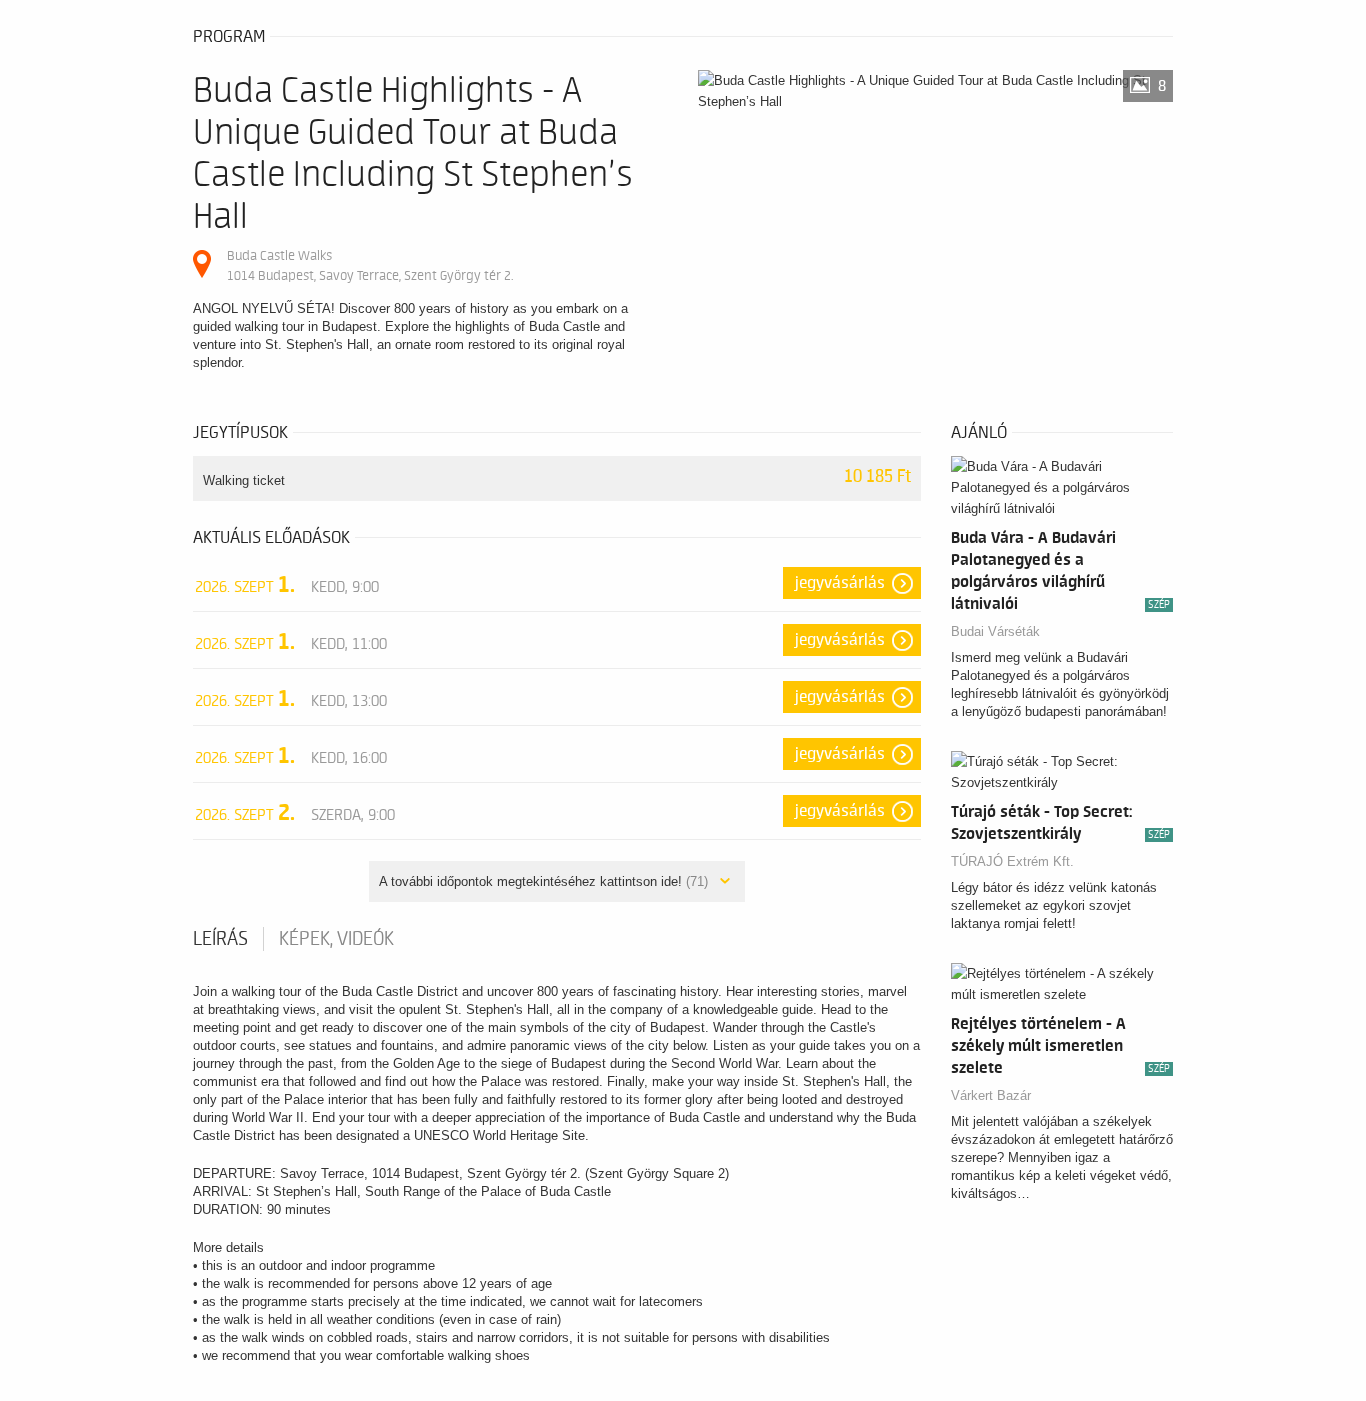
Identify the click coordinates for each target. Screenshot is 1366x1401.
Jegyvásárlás (840, 583)
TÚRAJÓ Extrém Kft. (1012, 861)
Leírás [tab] (220, 939)
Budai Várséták (995, 631)
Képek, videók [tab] (336, 939)
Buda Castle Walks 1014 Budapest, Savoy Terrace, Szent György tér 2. (370, 265)
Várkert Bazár (991, 1095)
